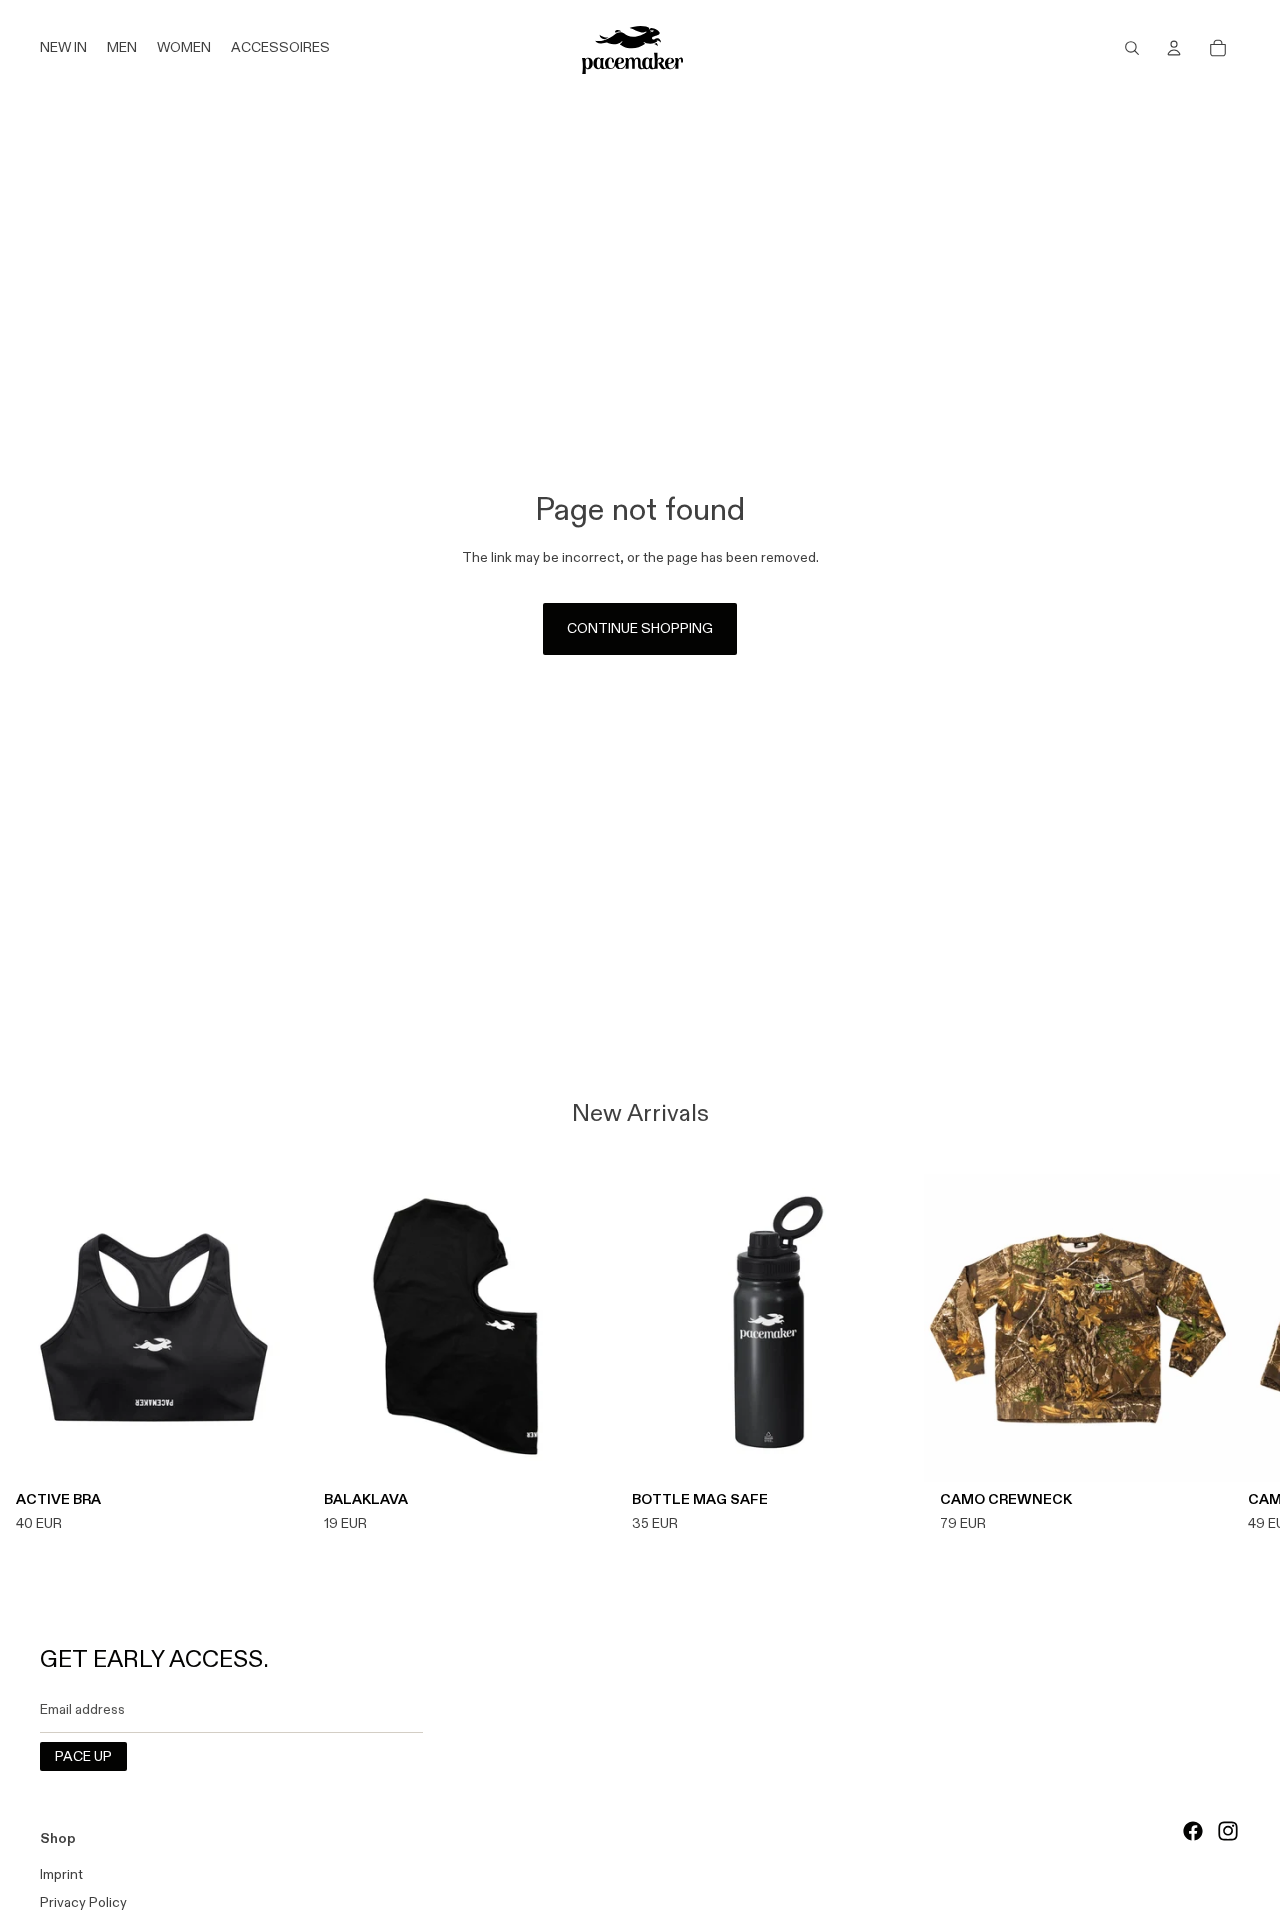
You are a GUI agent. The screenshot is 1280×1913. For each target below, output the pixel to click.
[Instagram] (1228, 1831)
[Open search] (1132, 48)
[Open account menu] (1174, 48)
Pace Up (83, 1756)
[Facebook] (1193, 1831)
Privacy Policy (83, 1902)
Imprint (61, 1874)
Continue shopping (640, 628)
